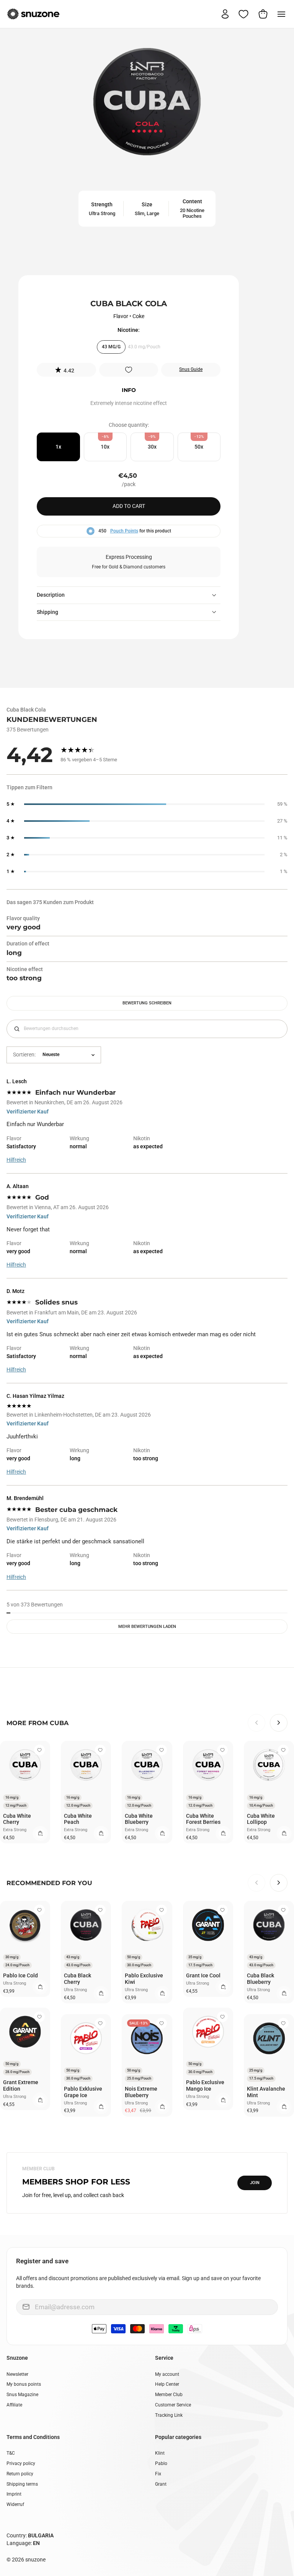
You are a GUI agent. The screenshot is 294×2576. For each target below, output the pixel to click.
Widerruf (15, 2504)
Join (255, 2183)
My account (167, 2374)
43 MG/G (111, 347)
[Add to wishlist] (129, 370)
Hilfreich (16, 1160)
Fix (158, 2474)
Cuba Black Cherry (78, 1979)
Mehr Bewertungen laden (147, 1627)
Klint (160, 2453)
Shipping (47, 612)
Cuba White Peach (78, 1819)
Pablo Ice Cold (20, 1975)
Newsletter (17, 2374)
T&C (11, 2453)
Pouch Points (124, 531)
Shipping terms (22, 2484)
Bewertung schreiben (147, 1003)
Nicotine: (129, 330)
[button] (66, 370)
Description (51, 595)
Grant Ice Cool (203, 1975)
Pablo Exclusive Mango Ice (205, 2085)
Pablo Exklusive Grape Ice (83, 2092)
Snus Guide (191, 369)
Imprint (14, 2494)
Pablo (161, 2463)
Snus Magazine (22, 2395)
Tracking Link (169, 2415)
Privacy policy (21, 2463)
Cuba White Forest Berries (203, 1819)
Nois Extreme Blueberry (141, 2092)
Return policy (20, 2474)
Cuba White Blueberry (139, 1819)
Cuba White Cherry (17, 1819)
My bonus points (24, 2384)
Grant (161, 2484)
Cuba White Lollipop (261, 1819)
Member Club (169, 2395)
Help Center (167, 2384)
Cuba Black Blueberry (261, 1979)
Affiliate (14, 2405)
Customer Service (173, 2405)
